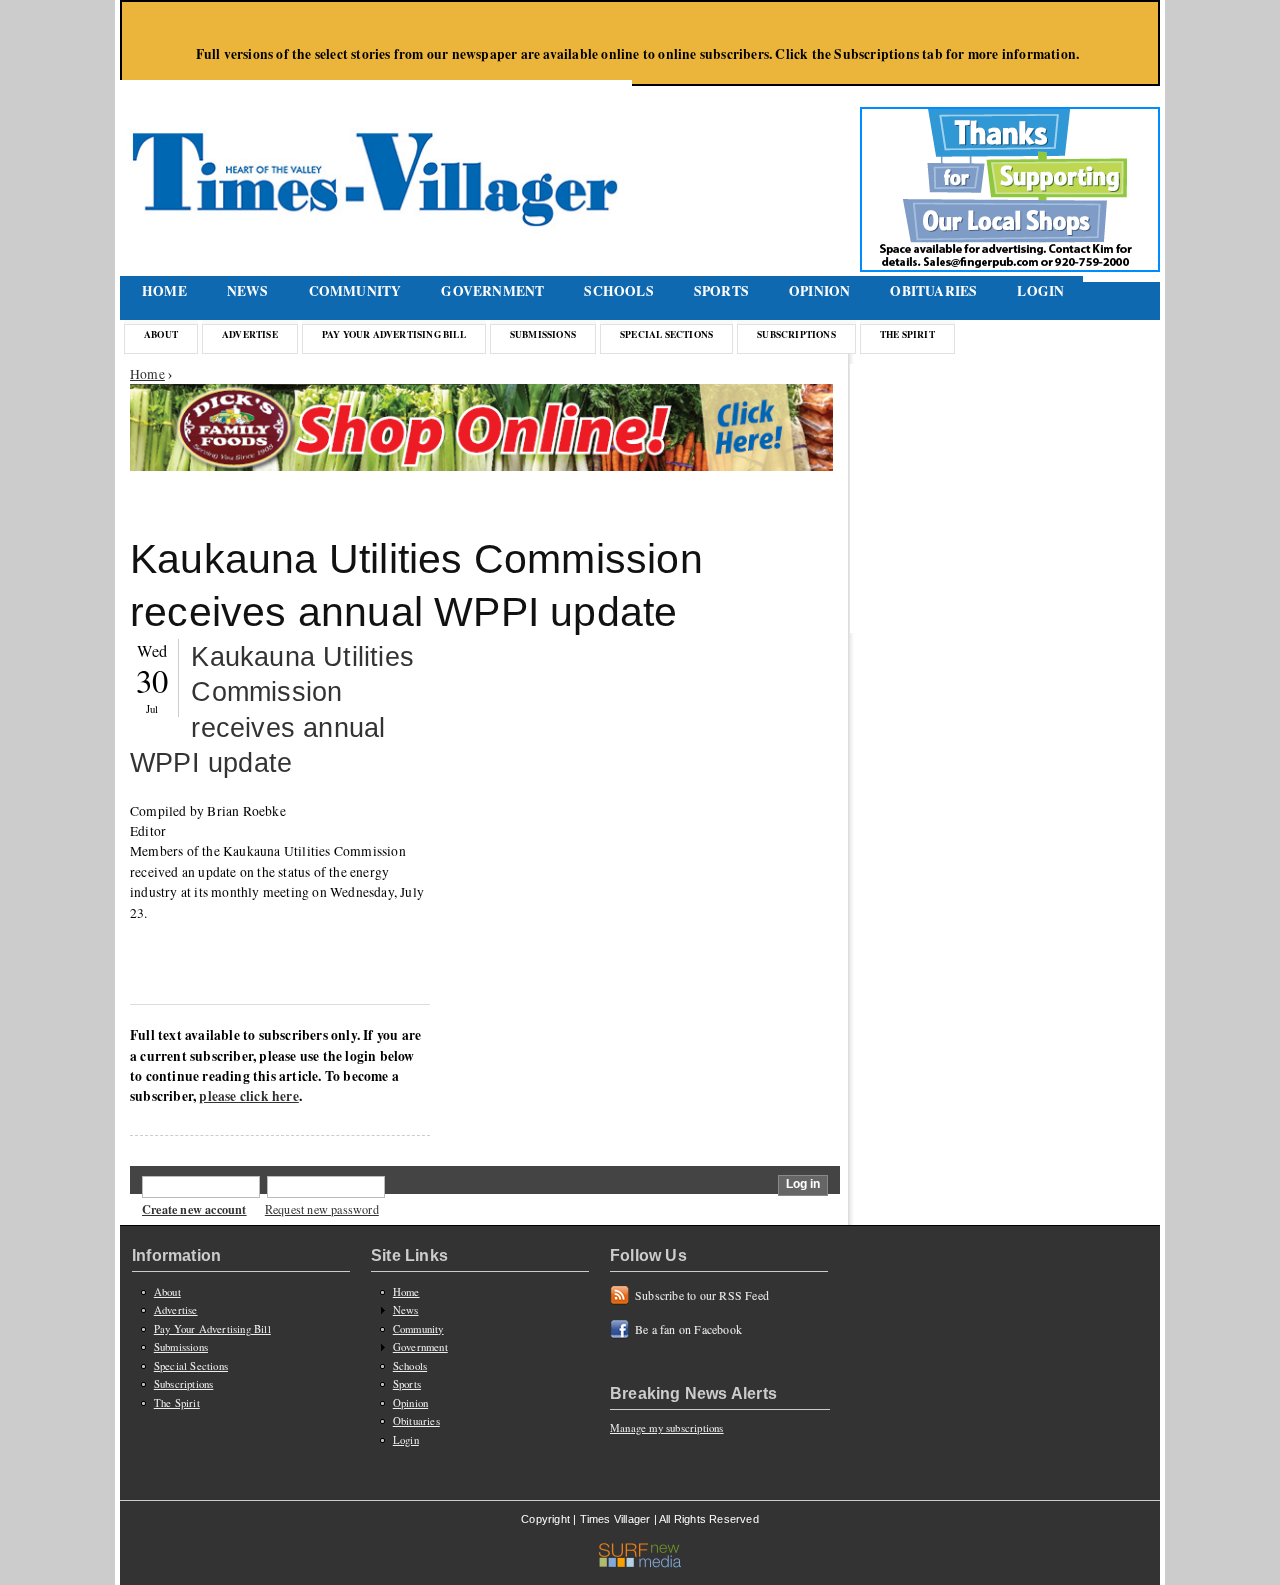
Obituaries (933, 291)
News (248, 291)
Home (164, 291)
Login (1040, 291)
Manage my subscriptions (667, 1428)
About (161, 334)
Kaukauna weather (1010, 592)
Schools (618, 291)
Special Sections (666, 334)
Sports (721, 291)
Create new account (194, 1209)
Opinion (819, 291)
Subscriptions (796, 334)
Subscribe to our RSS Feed (702, 1295)
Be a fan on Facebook (688, 1329)
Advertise (250, 334)
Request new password (322, 1209)
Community (355, 291)
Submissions (543, 334)
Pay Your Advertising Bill (394, 334)
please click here (248, 1096)
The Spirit (907, 334)
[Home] (378, 154)
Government (492, 291)
